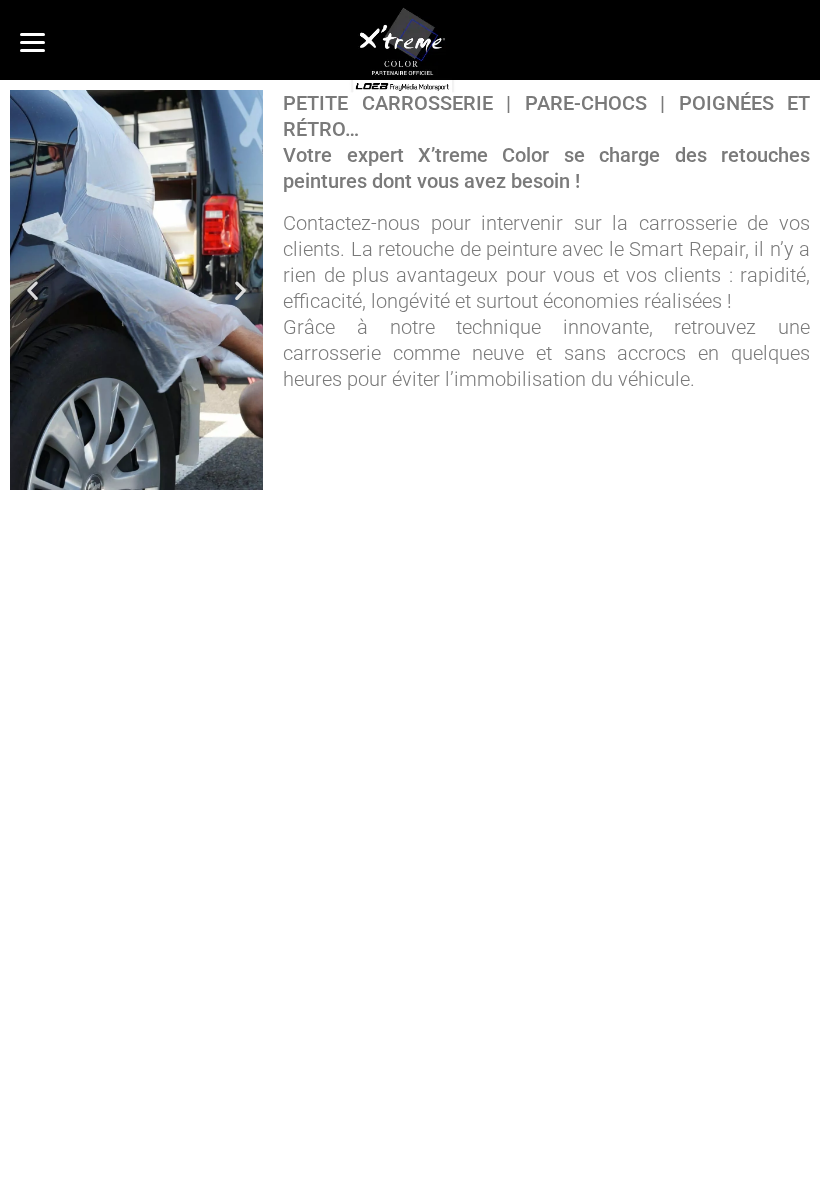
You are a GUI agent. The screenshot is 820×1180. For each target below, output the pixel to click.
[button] (32, 290)
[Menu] (32, 42)
